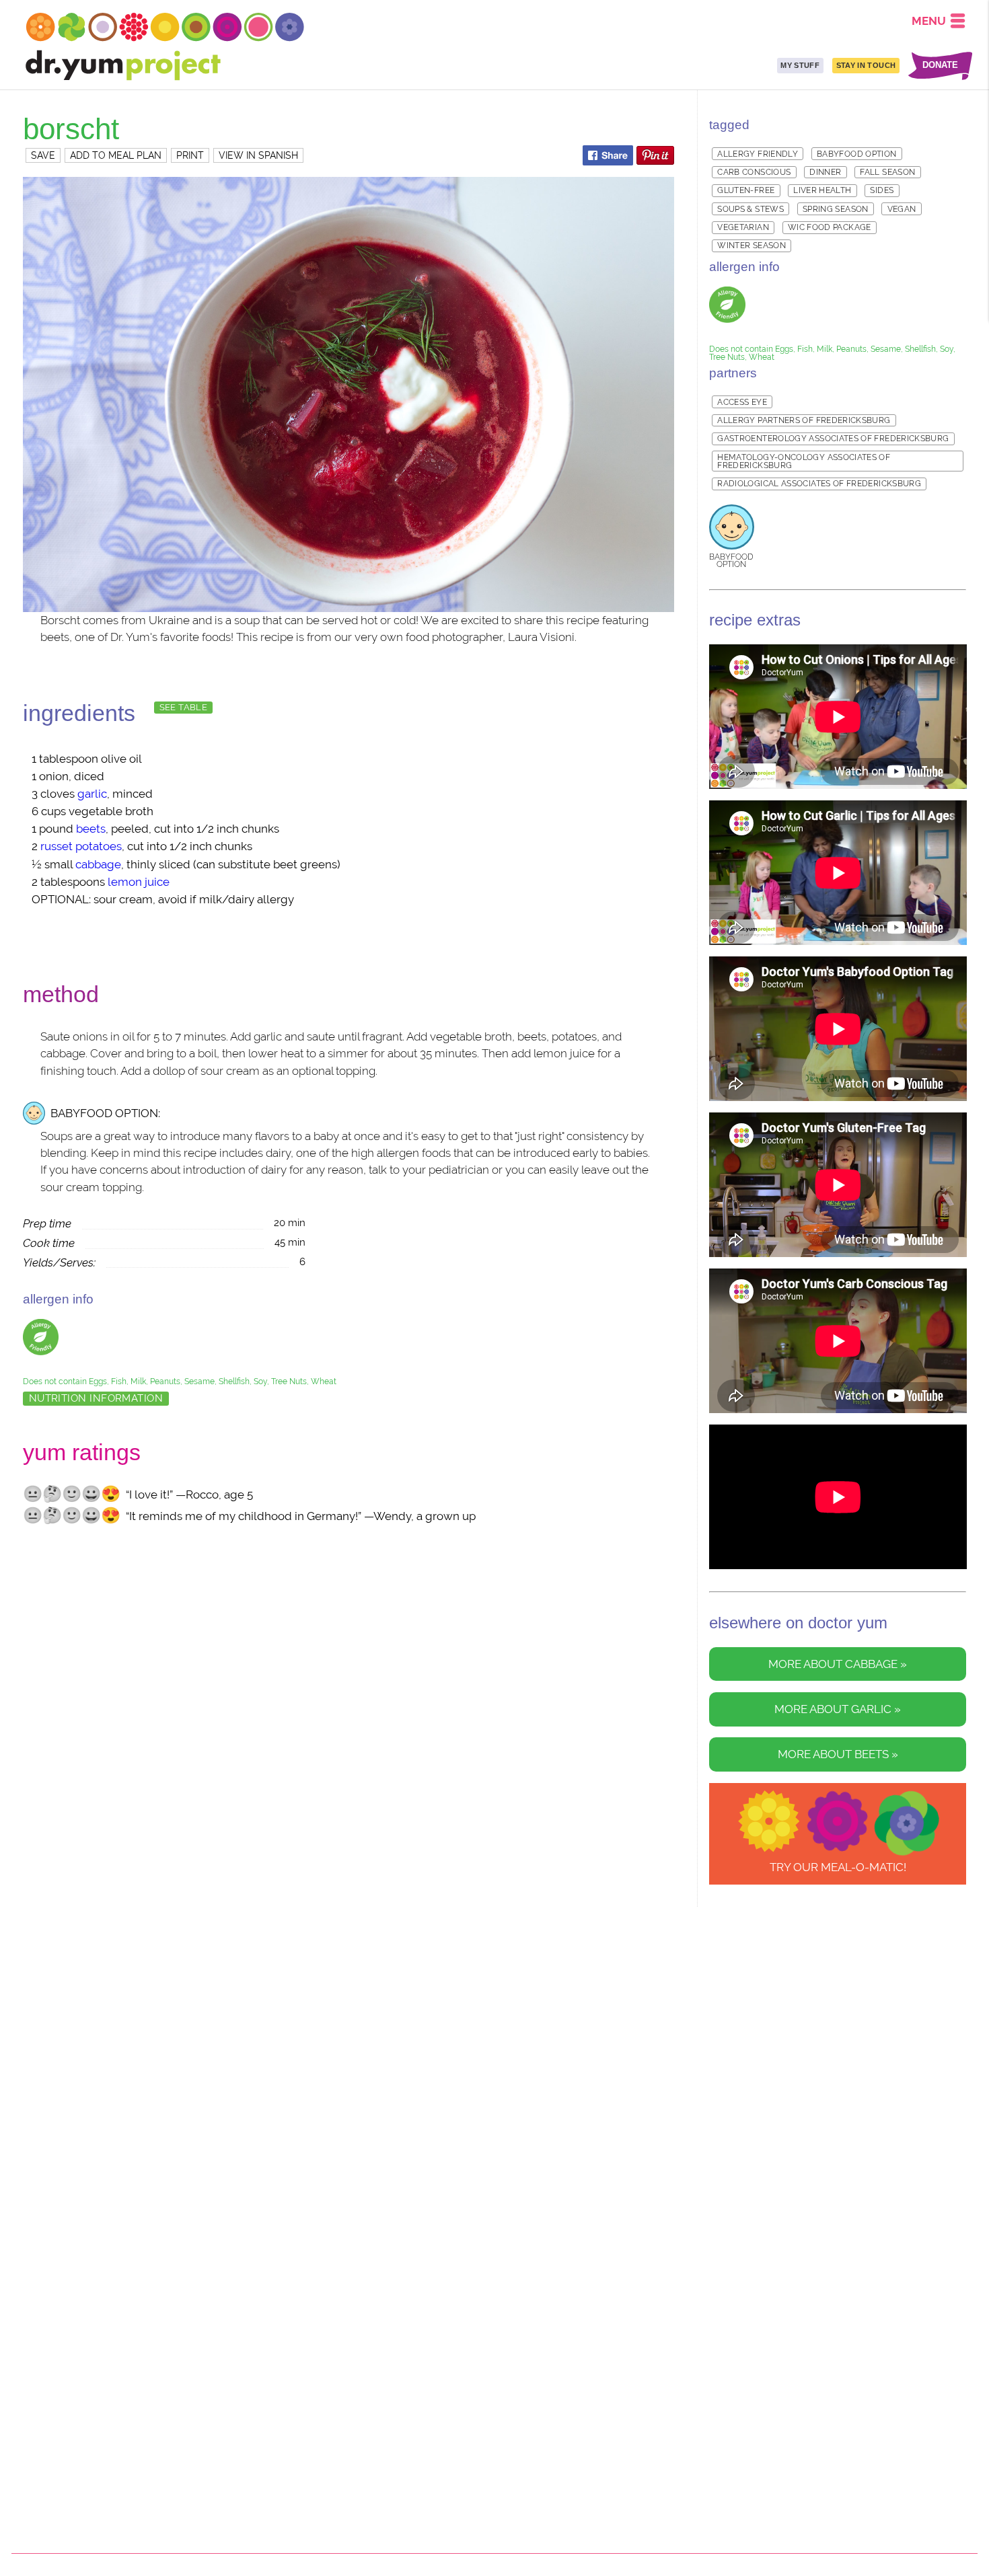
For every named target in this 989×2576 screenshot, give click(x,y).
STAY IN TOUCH (866, 65)
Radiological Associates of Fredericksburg (819, 484)
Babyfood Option (856, 154)
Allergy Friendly (758, 154)
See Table (183, 707)
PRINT (190, 155)
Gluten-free (746, 190)
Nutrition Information (96, 1398)
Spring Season (836, 209)
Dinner (825, 172)
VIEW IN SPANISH (258, 155)
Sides (882, 190)
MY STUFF (800, 65)
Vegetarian (743, 227)
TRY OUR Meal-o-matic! (838, 1867)
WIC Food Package (830, 227)
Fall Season (887, 172)
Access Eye (742, 402)
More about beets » (838, 1754)
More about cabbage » (838, 1664)
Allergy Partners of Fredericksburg (804, 420)
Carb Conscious (754, 172)
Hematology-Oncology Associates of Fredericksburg (804, 461)
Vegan (902, 209)
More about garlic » (838, 1709)
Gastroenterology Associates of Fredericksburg (833, 439)
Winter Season (752, 245)
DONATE (940, 66)
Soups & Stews (750, 209)
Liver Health (822, 190)
